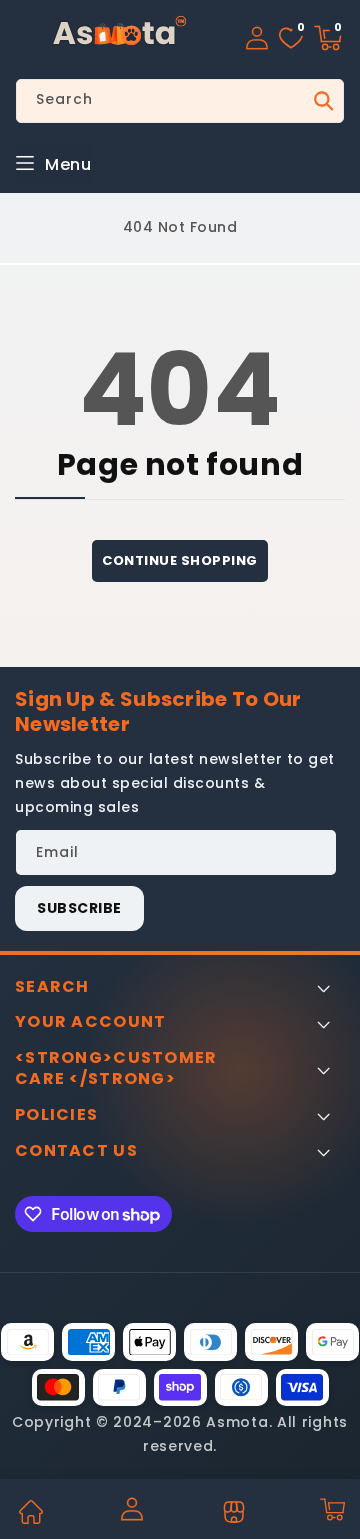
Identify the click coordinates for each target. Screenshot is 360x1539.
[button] (328, 38)
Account (131, 1509)
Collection (231, 1512)
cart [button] (331, 1509)
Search (322, 101)
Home (30, 1512)
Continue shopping (180, 560)
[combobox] (180, 101)
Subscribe (79, 908)
